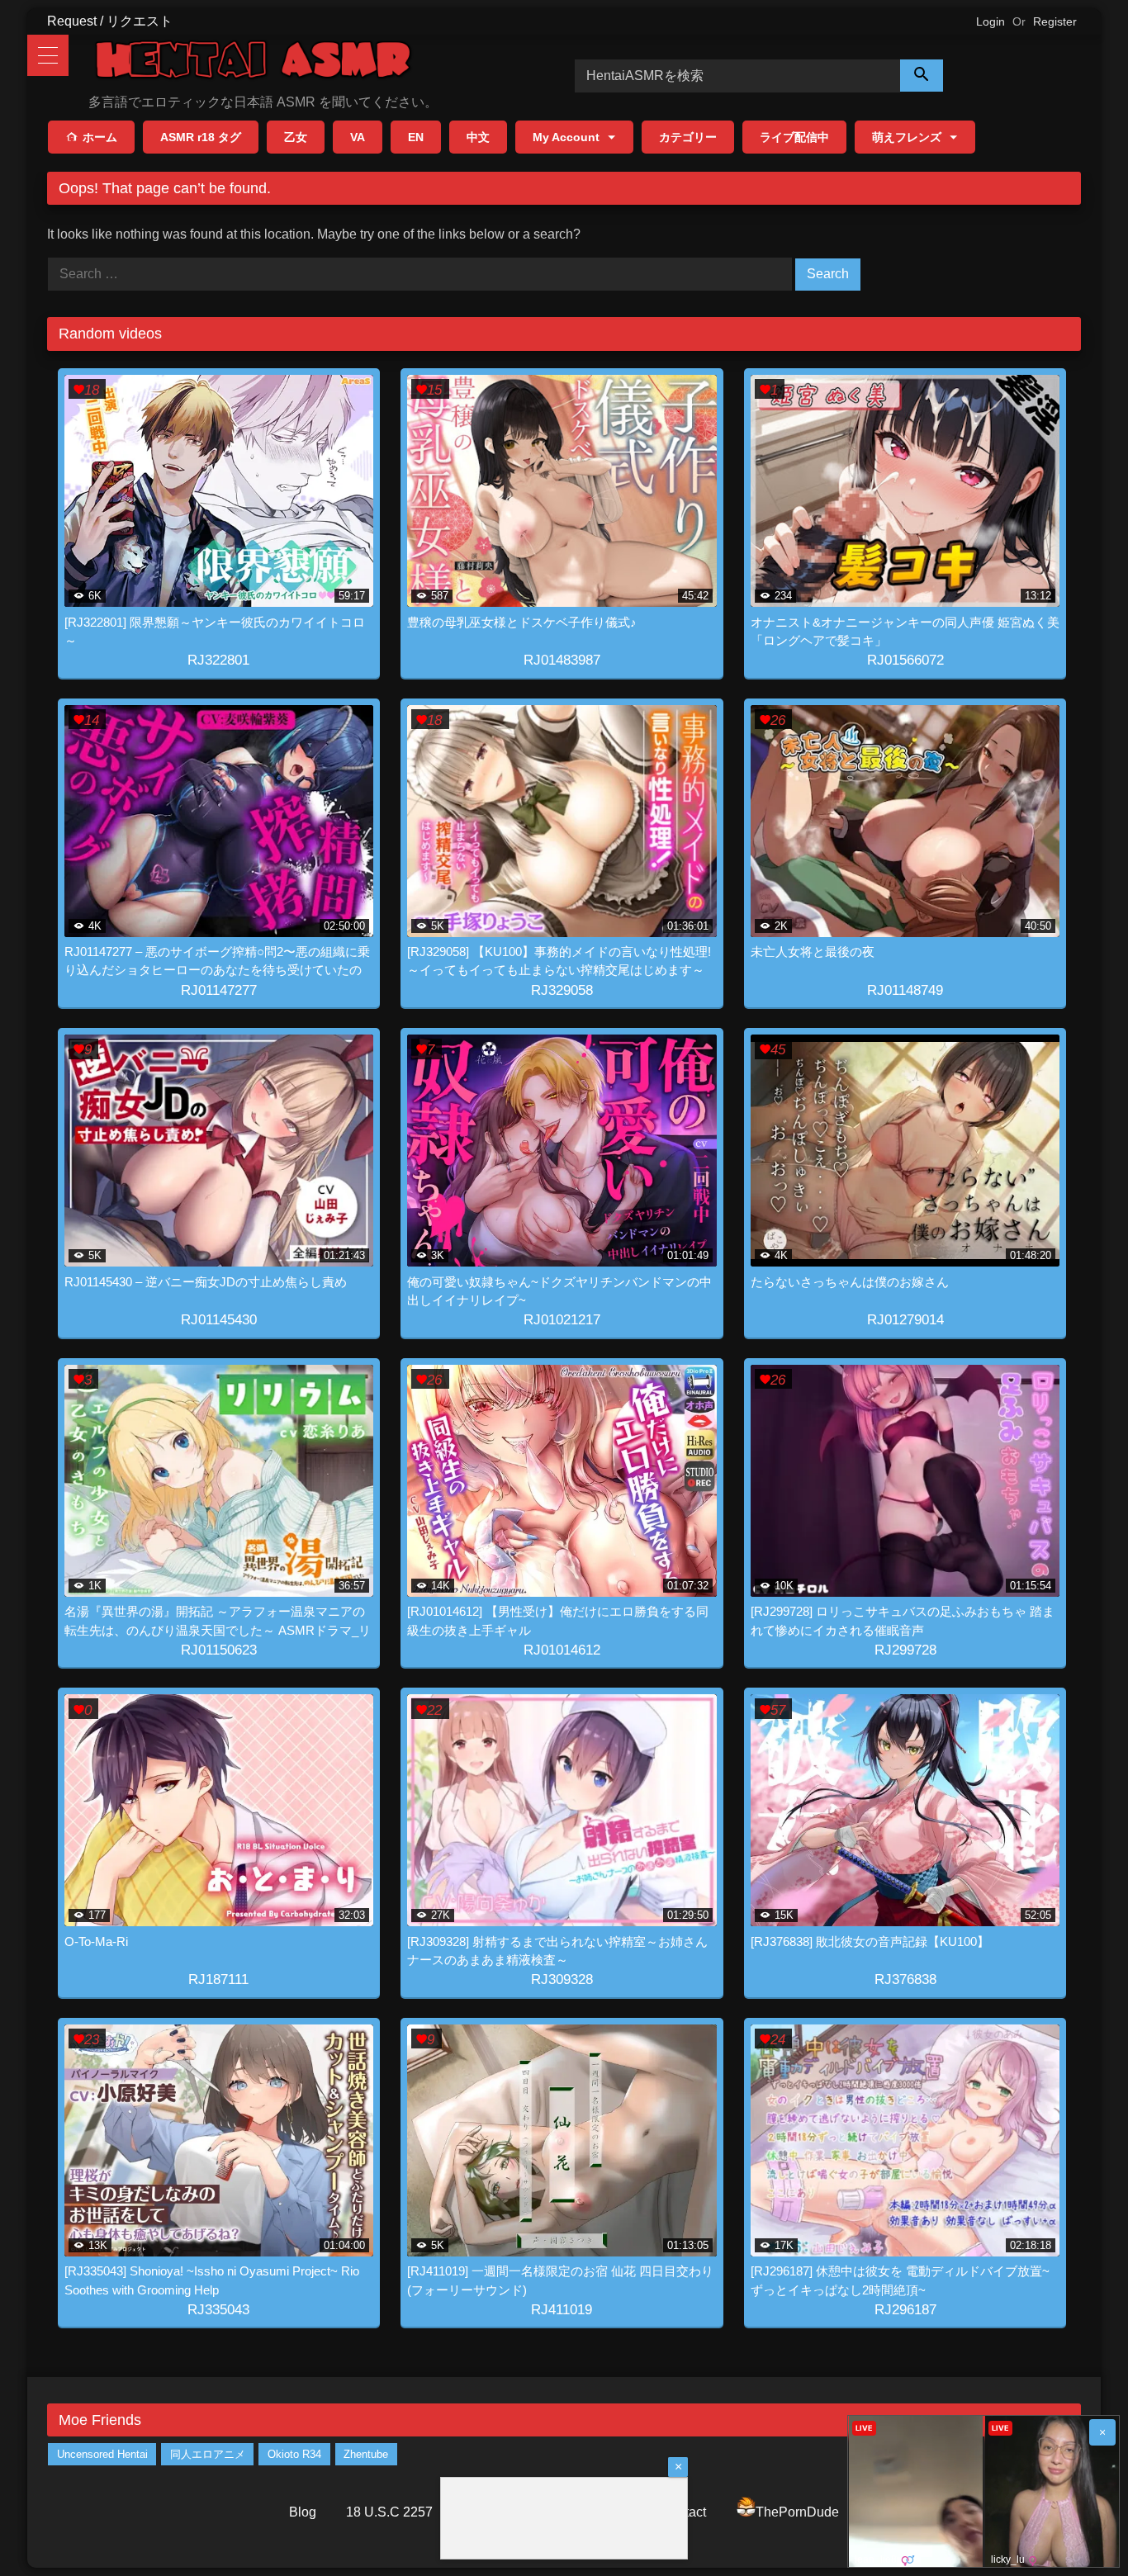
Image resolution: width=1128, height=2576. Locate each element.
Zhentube (366, 2454)
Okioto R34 (294, 2454)
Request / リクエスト (110, 21)
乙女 (296, 137)
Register (1055, 21)
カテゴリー (688, 137)
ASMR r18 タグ (201, 137)
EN (416, 137)
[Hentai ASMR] (254, 62)
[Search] (922, 76)
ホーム (100, 137)
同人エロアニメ (208, 2454)
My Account (566, 137)
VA (358, 137)
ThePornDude (797, 2512)
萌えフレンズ (907, 137)
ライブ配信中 (794, 137)
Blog (303, 2512)
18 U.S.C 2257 (389, 2512)
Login (991, 21)
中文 (478, 137)
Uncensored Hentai (102, 2454)
